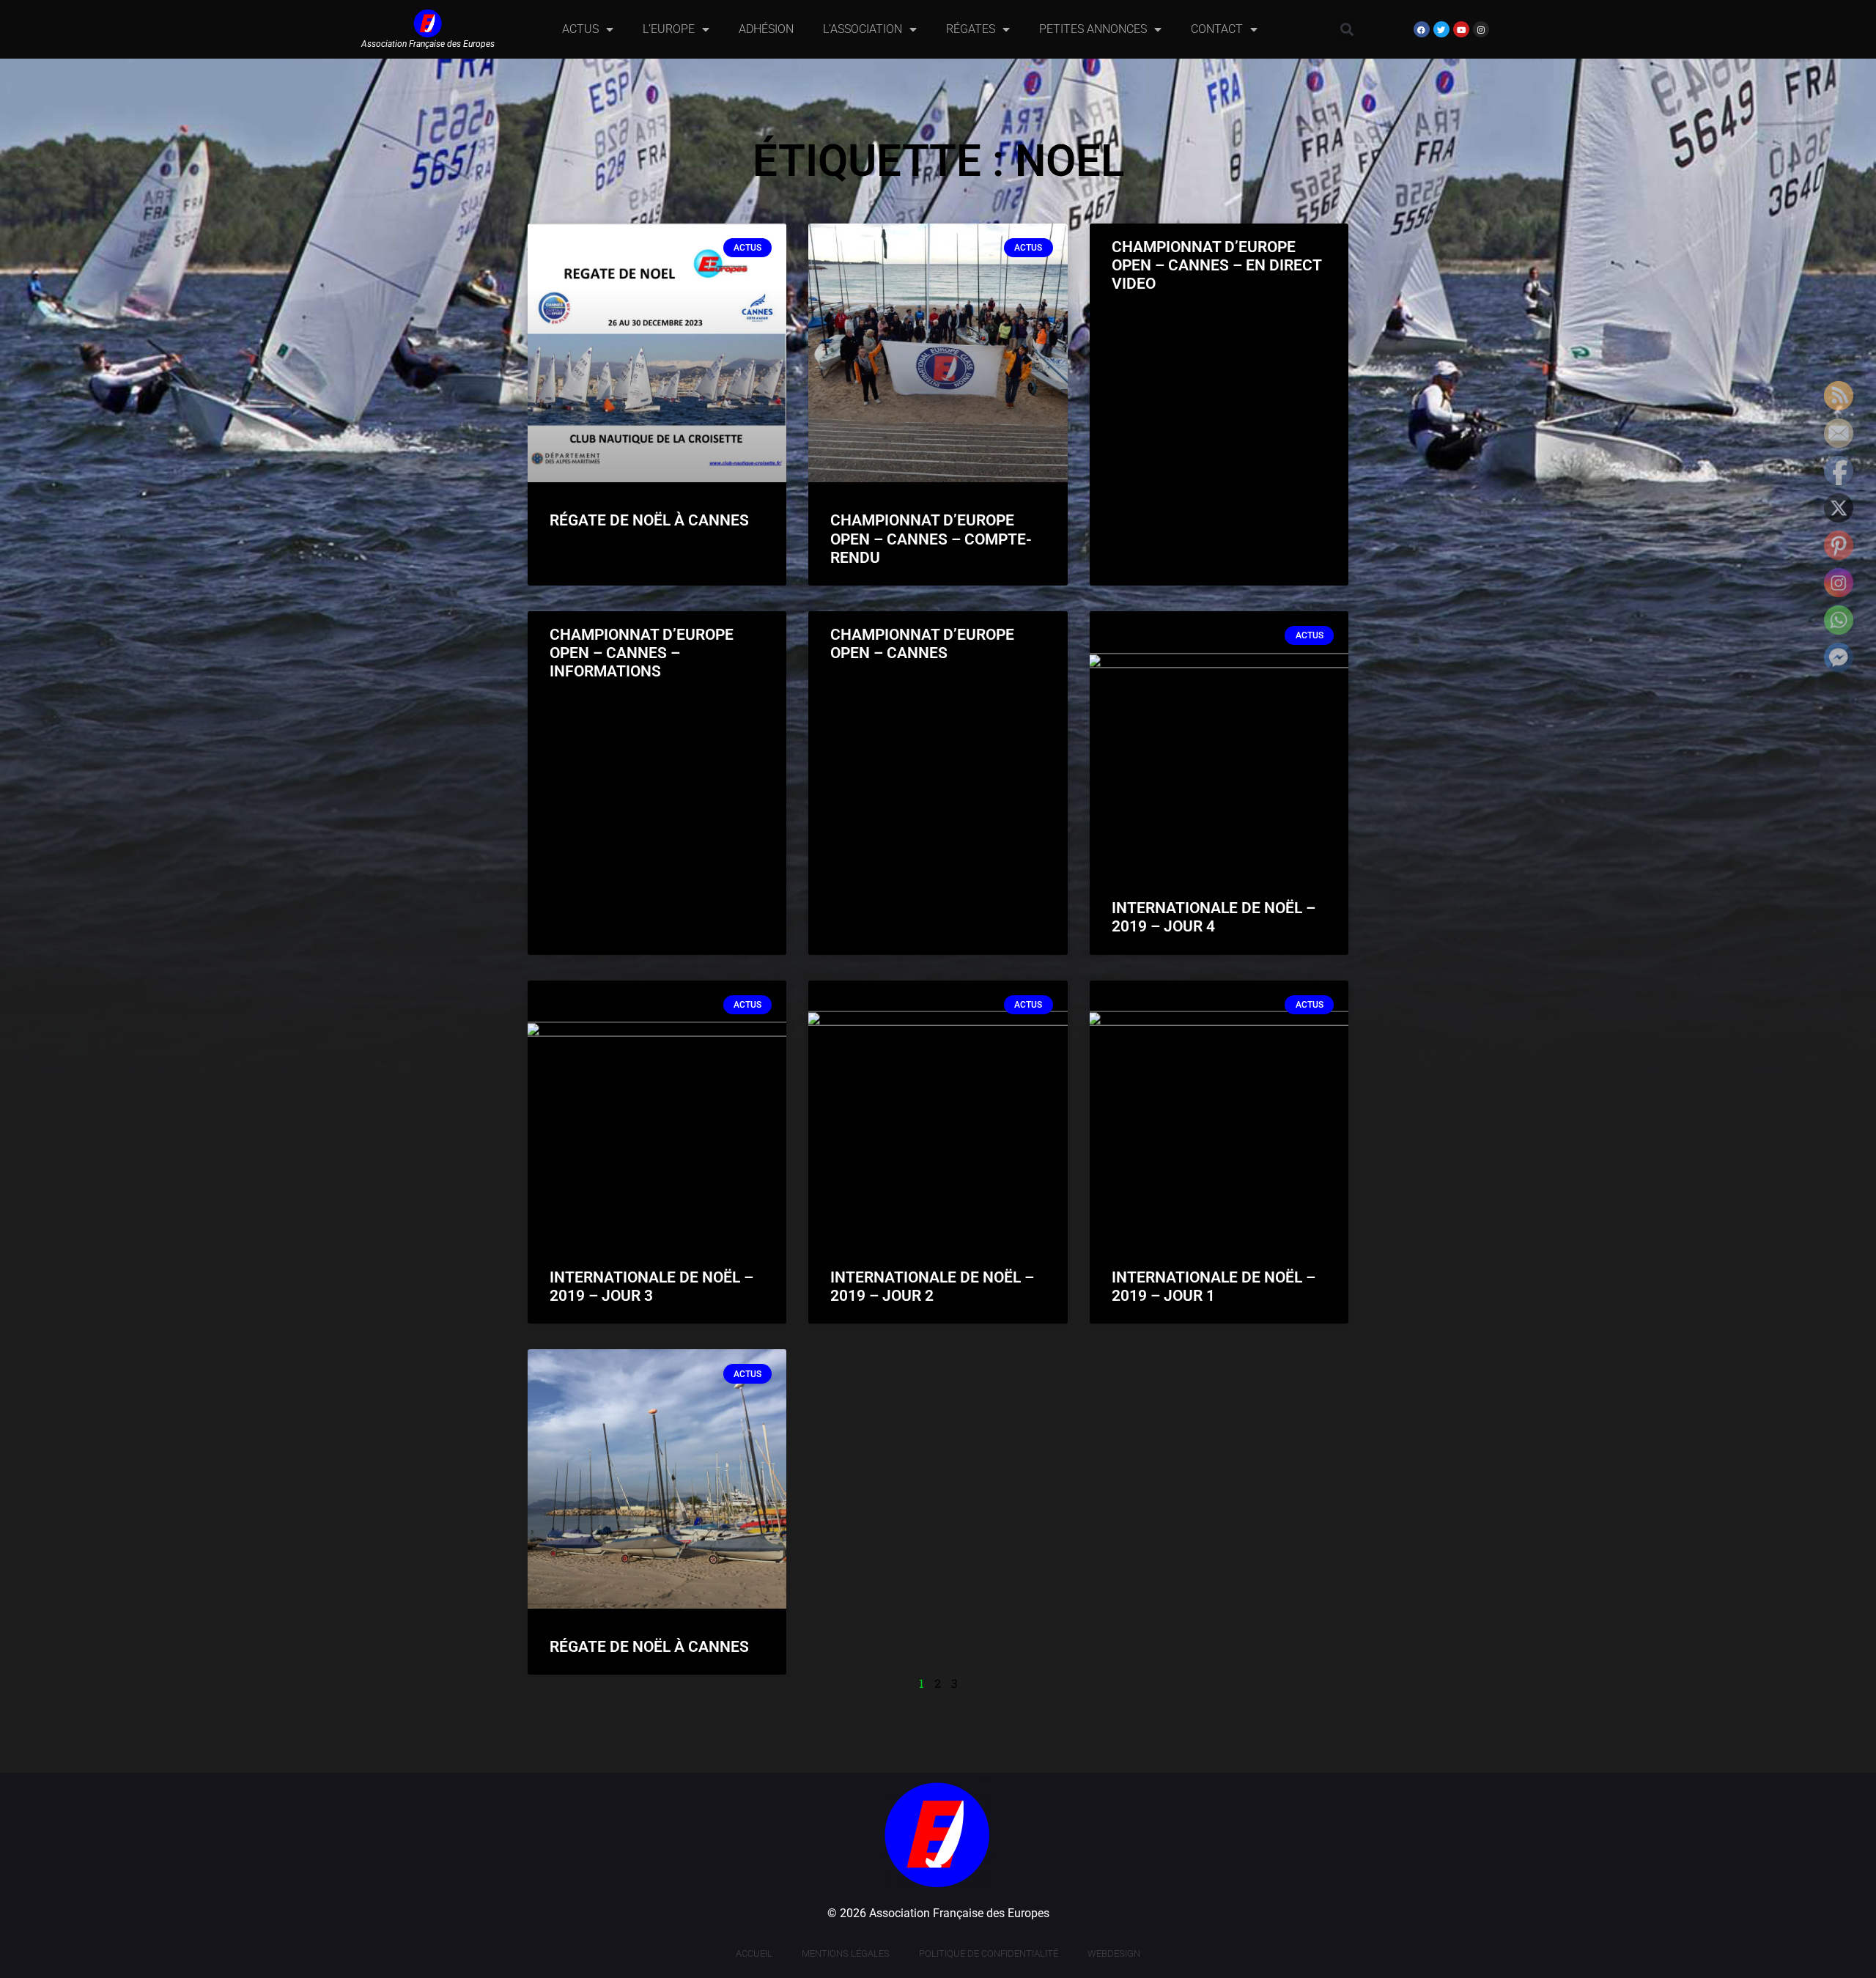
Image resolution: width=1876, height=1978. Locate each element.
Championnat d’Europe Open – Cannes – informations (642, 653)
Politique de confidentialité (989, 1953)
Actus (580, 29)
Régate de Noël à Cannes (649, 520)
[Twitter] (1441, 29)
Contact (1217, 29)
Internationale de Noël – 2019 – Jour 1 (1214, 1287)
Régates (971, 29)
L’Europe (669, 29)
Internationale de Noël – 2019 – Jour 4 (1214, 917)
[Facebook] (1422, 29)
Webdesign (1114, 1953)
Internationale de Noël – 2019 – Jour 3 (651, 1287)
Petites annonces (1093, 29)
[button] (1347, 30)
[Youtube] (1461, 29)
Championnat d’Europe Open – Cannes (922, 644)
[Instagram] (1481, 29)
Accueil (754, 1953)
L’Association (863, 29)
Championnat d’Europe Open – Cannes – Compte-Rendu (931, 539)
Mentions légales (846, 1953)
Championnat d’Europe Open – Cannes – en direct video (1216, 265)
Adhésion (766, 29)
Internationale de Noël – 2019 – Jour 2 (932, 1287)
